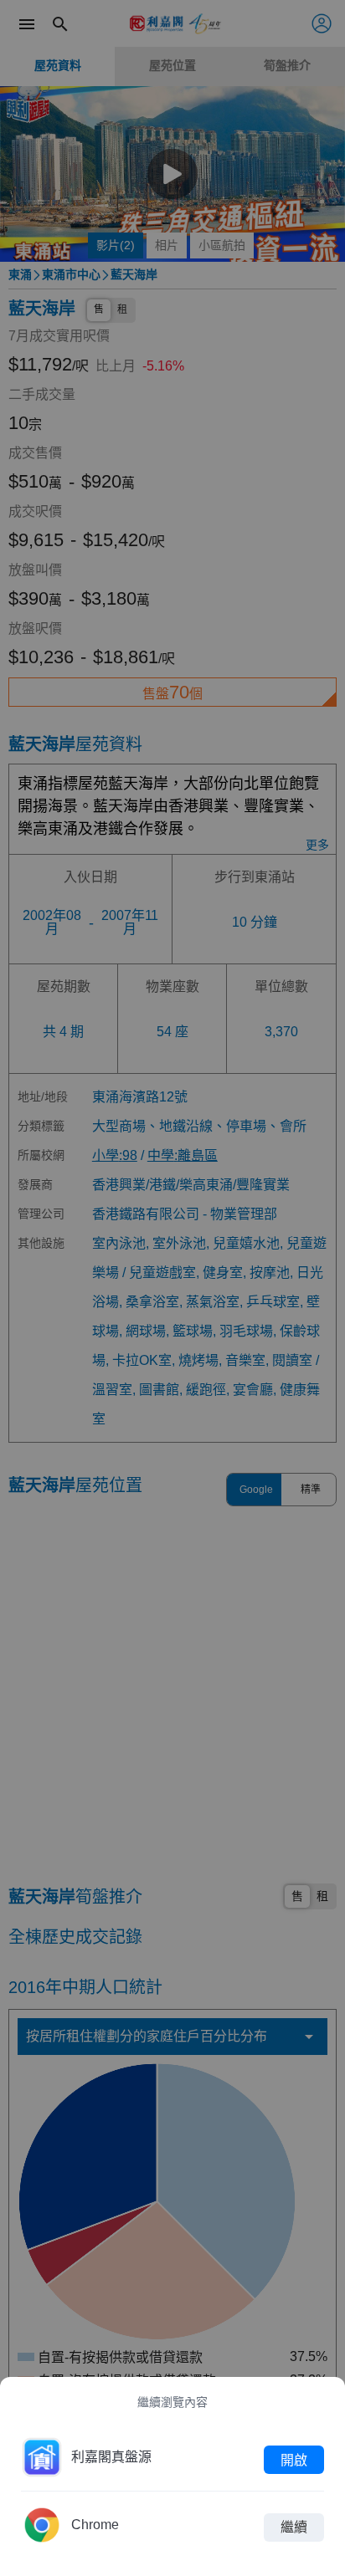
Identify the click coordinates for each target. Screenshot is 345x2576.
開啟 (294, 2459)
